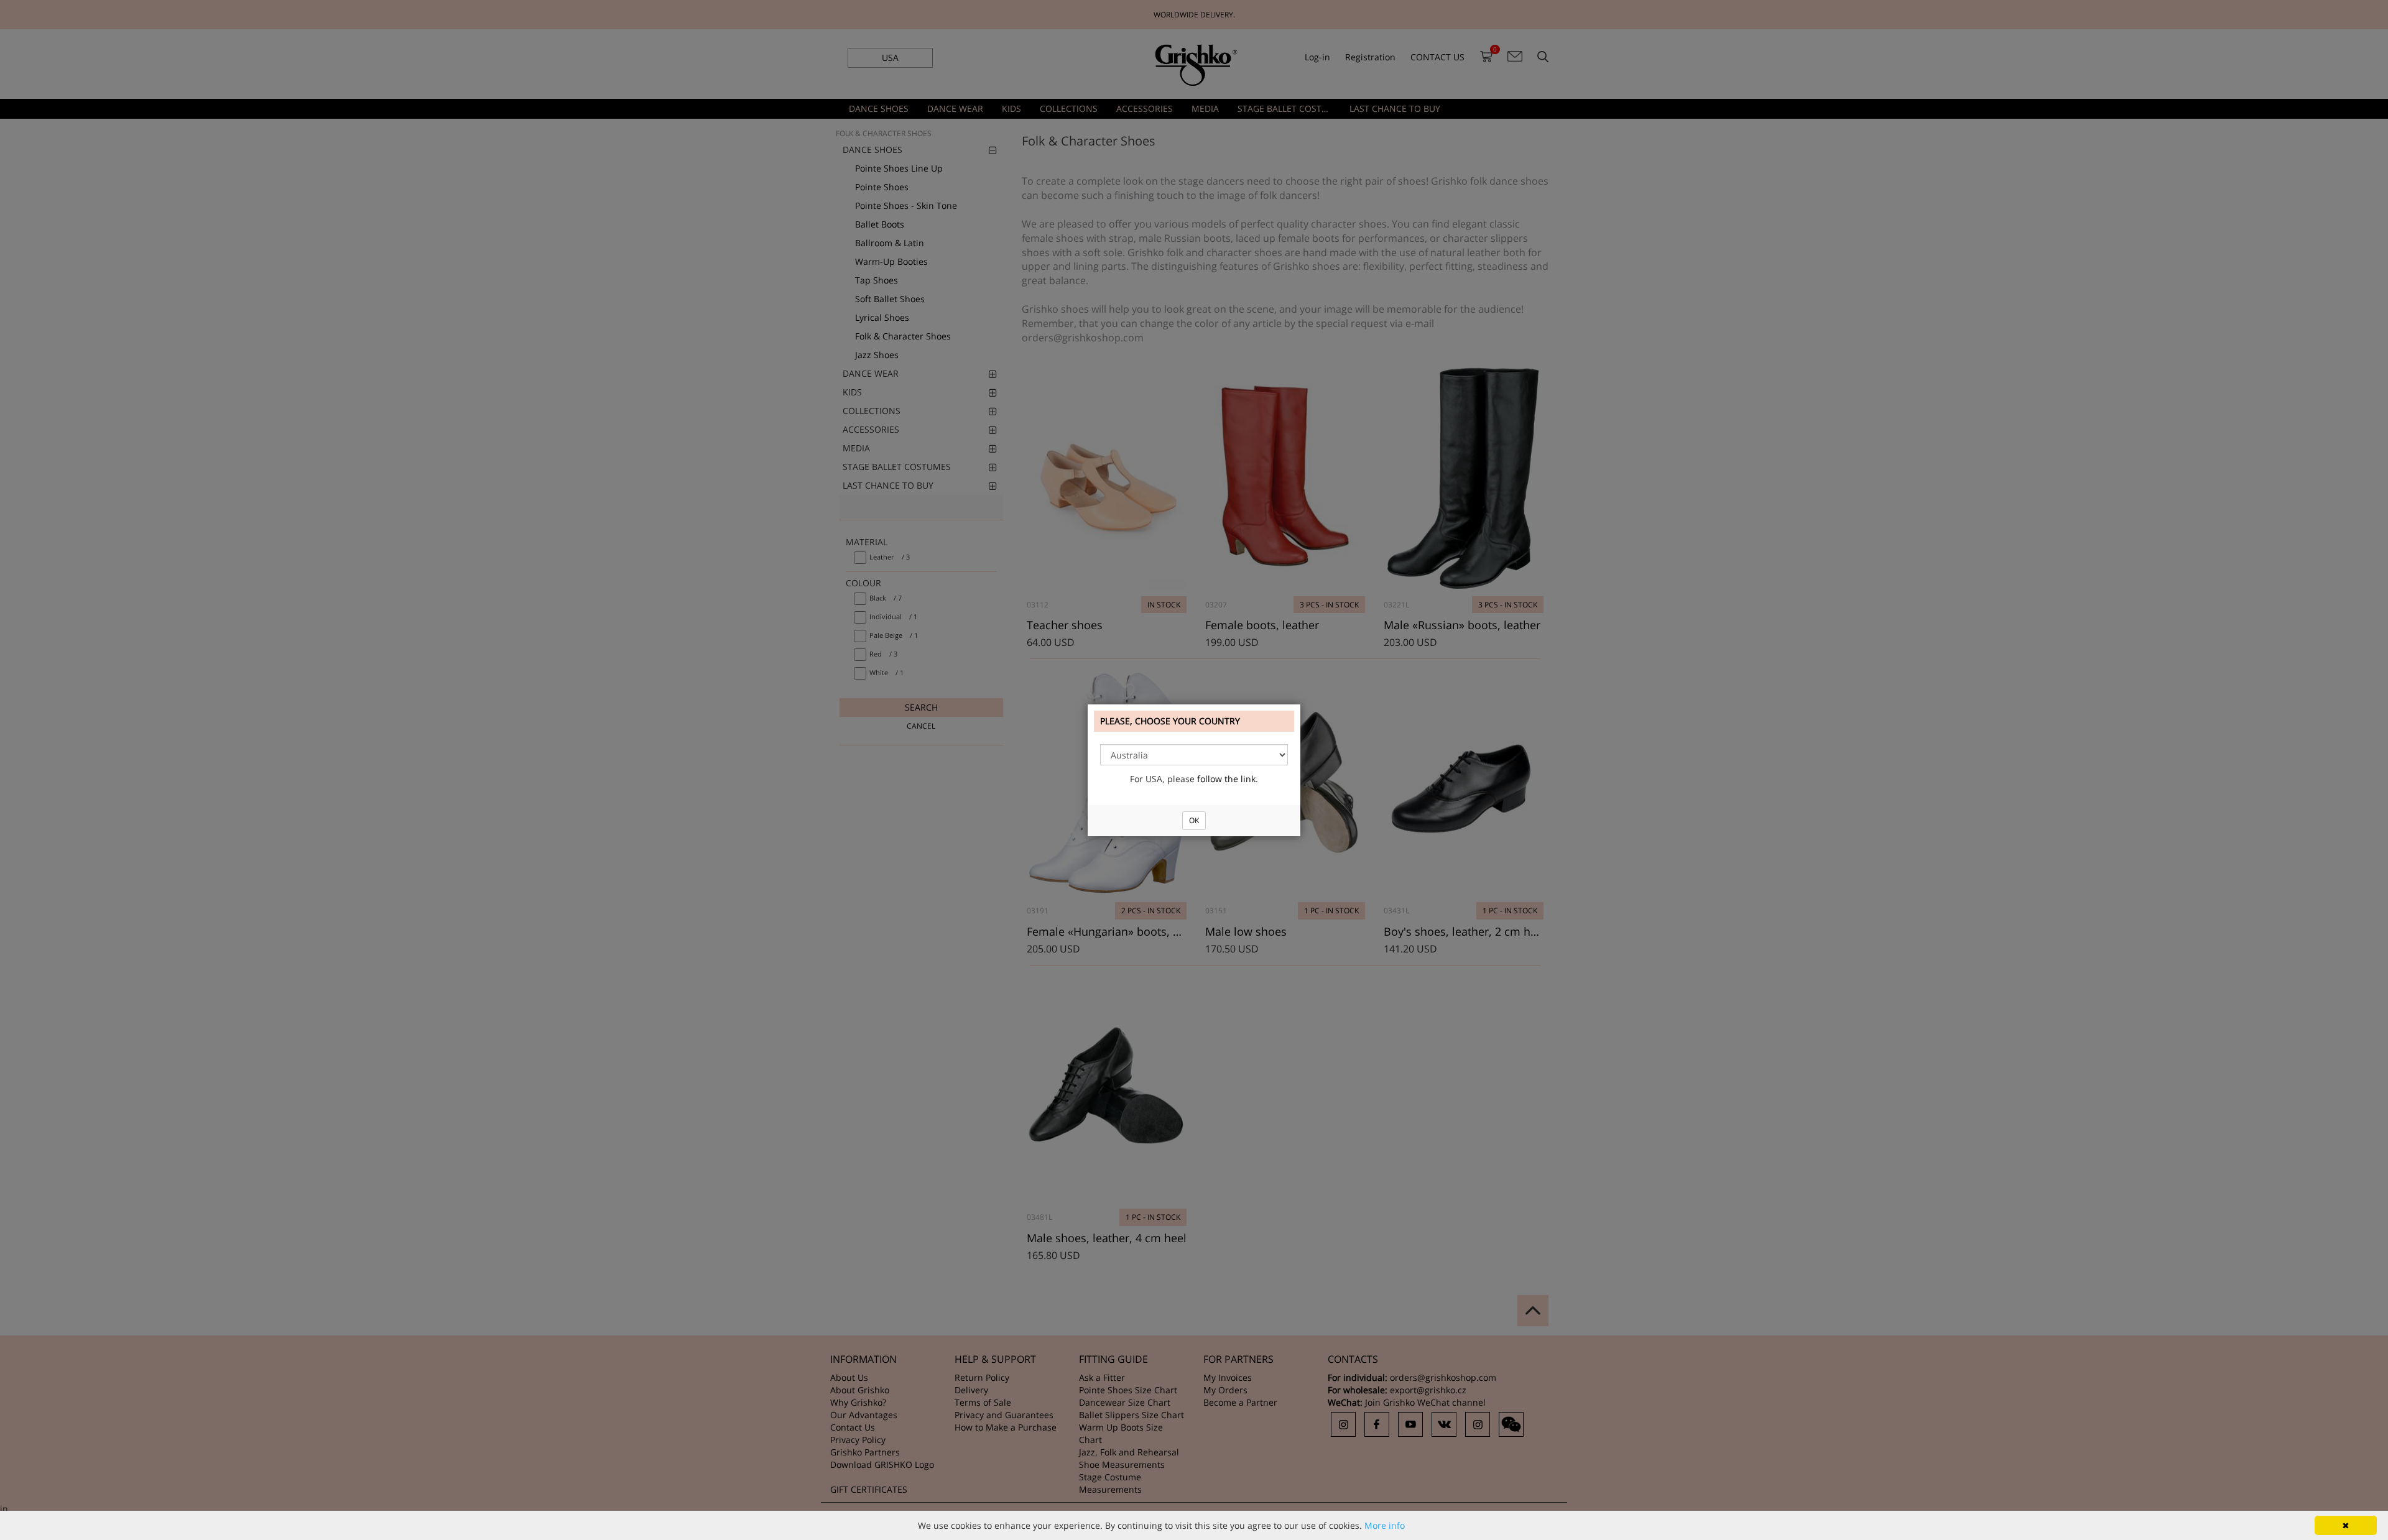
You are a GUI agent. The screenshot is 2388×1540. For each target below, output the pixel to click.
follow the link (1226, 779)
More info (1385, 1525)
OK (1194, 820)
